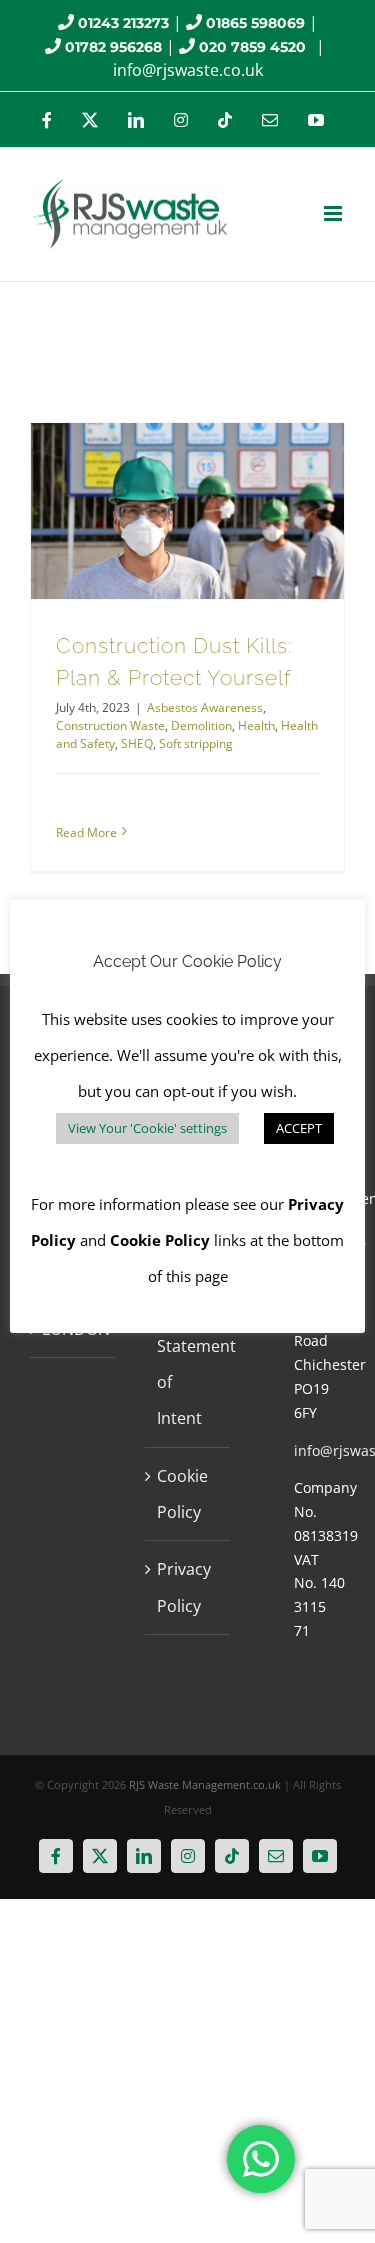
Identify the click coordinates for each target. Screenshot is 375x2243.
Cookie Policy (182, 1494)
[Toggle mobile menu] (334, 213)
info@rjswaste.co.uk (188, 70)
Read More (86, 832)
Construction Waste (110, 725)
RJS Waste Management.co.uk (205, 1784)
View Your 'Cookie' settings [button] (147, 1128)
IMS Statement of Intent (188, 1363)
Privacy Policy (184, 1587)
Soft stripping (196, 743)
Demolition (201, 725)
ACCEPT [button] (299, 1128)
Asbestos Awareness (205, 707)
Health (256, 725)
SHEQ (137, 743)
